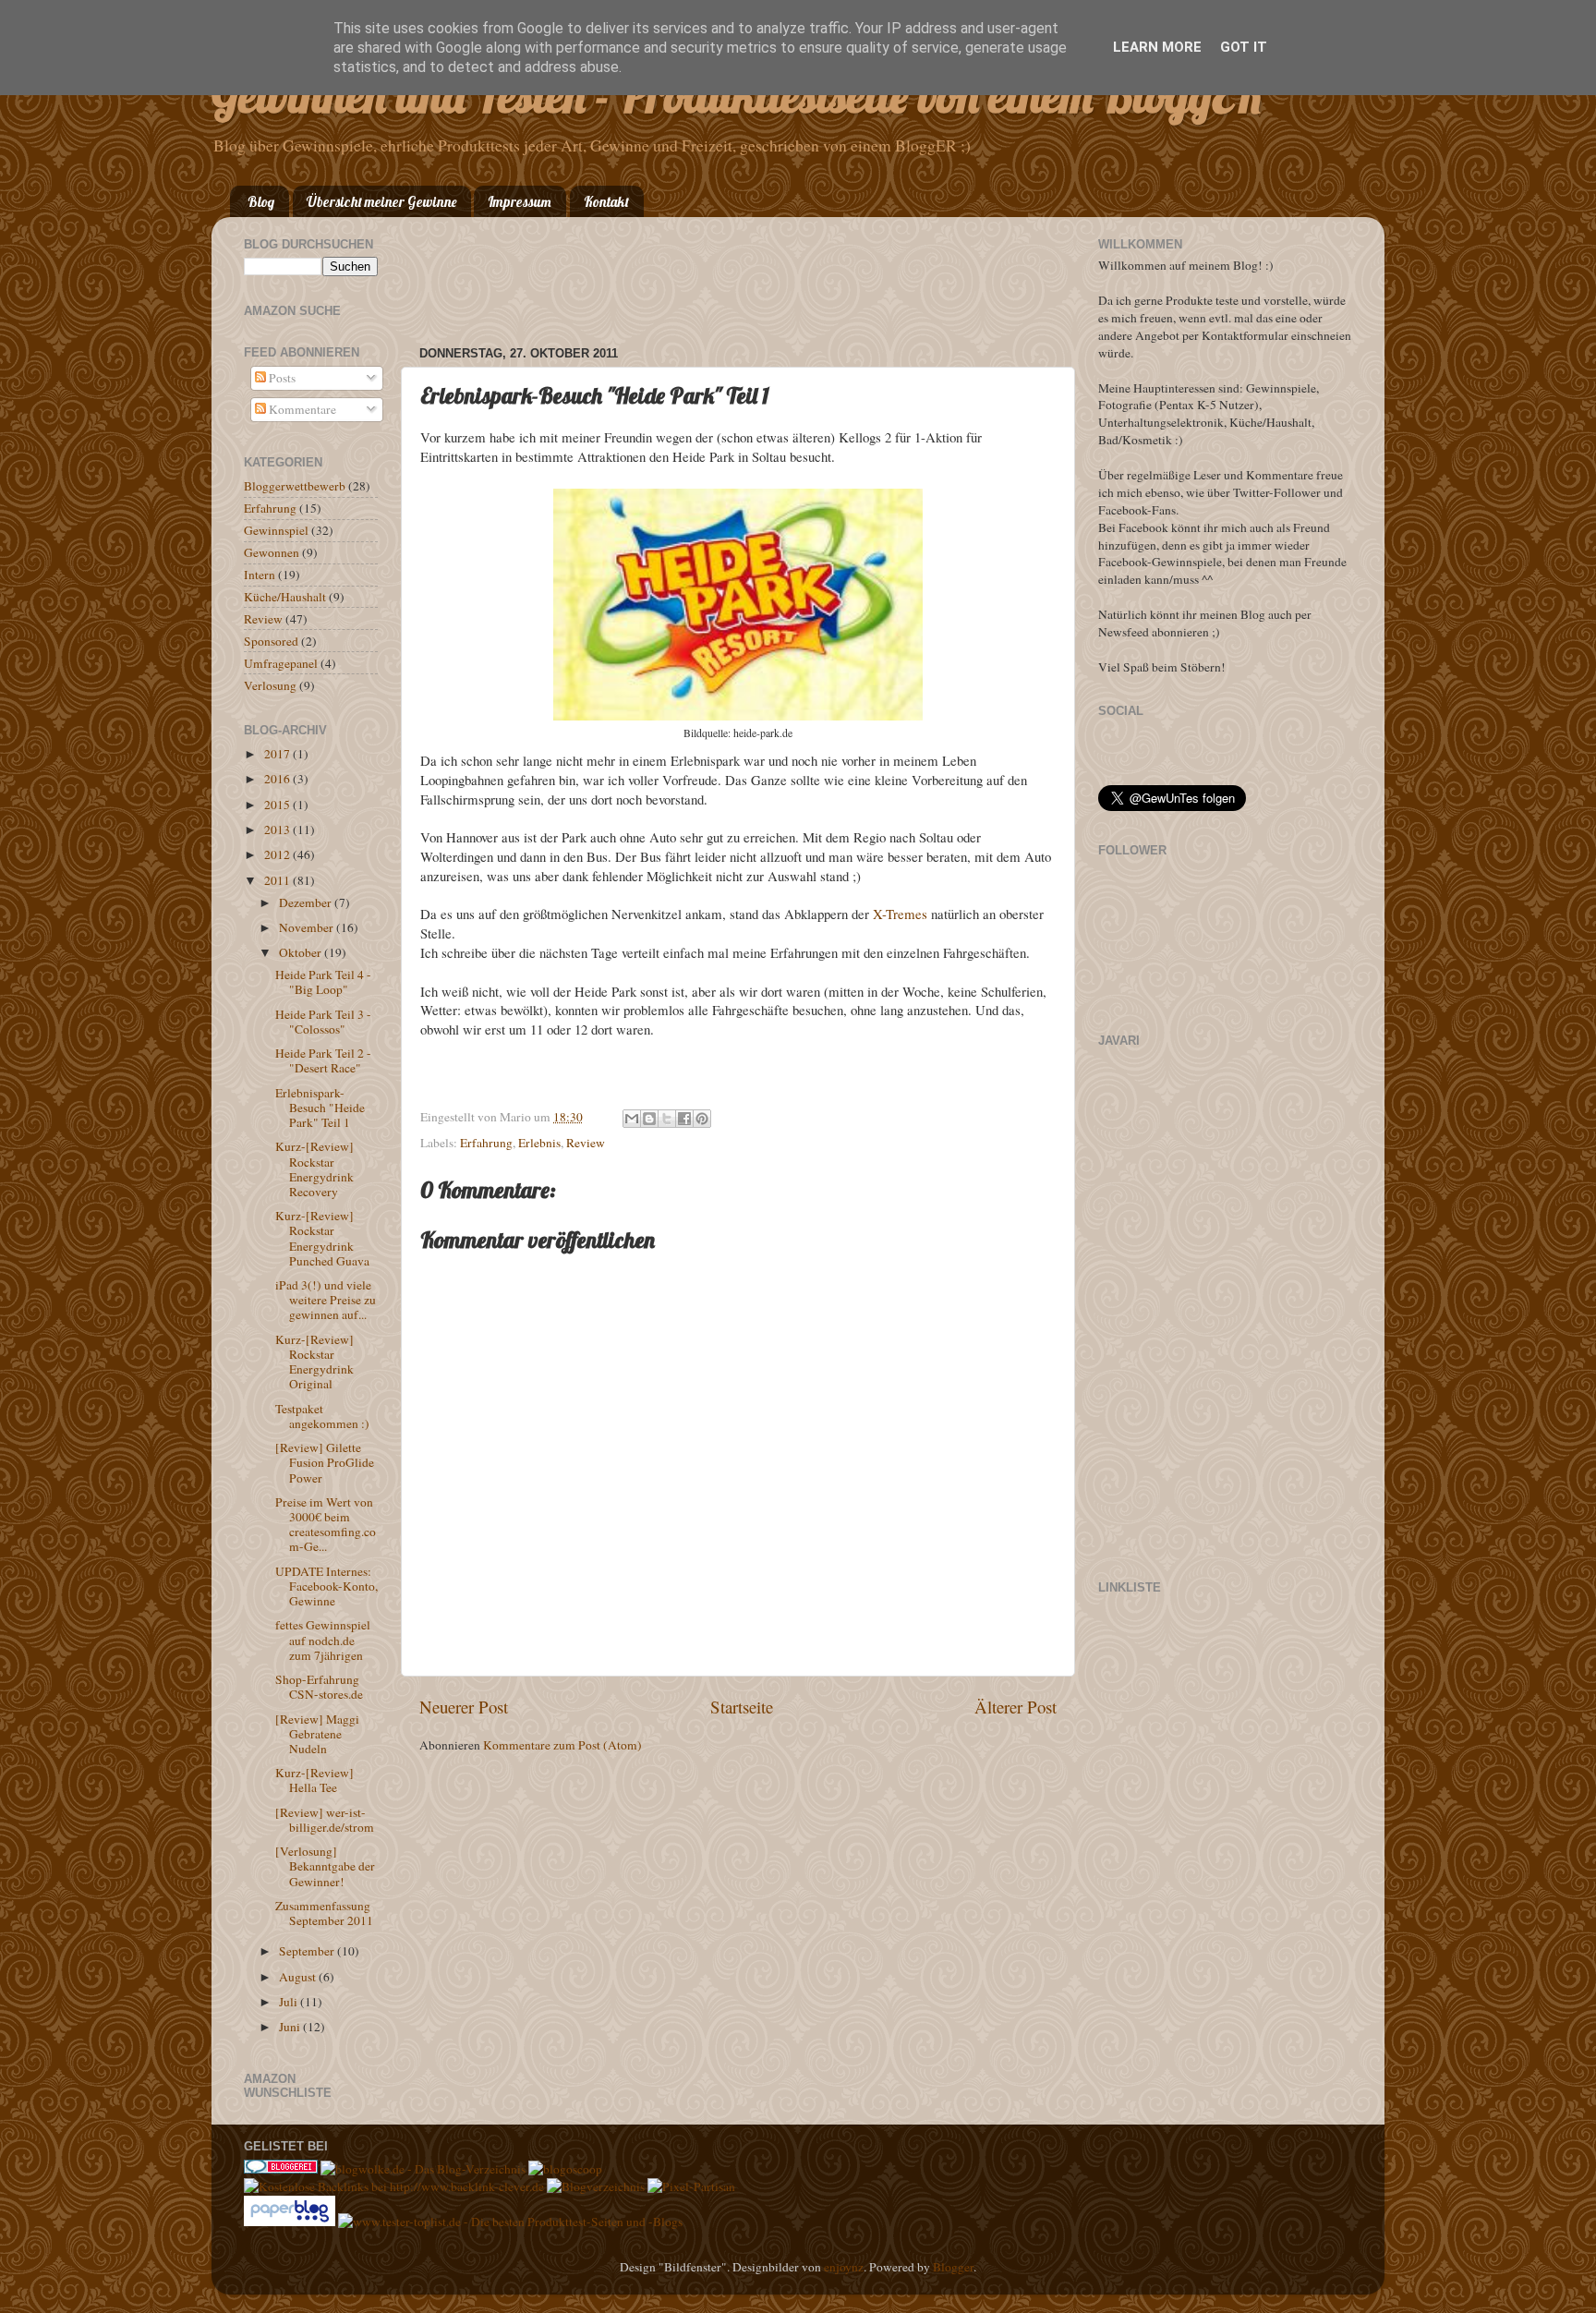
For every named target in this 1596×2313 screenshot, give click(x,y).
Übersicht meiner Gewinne (381, 202)
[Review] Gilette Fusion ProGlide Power (325, 1462)
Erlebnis (539, 1143)
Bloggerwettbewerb (295, 486)
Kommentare (301, 409)
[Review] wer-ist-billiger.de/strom (325, 1820)
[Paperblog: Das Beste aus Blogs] (291, 2222)
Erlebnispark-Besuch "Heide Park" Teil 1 (320, 1108)
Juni (291, 2027)
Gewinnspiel (276, 530)
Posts (281, 378)
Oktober (302, 952)
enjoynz (844, 2267)
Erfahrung (486, 1143)
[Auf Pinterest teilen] (702, 1119)
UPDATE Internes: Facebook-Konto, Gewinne (326, 1586)
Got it (1244, 47)
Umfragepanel (281, 663)
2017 (278, 754)
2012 (278, 854)
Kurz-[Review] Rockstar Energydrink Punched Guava (322, 1238)
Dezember (307, 902)
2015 (278, 805)
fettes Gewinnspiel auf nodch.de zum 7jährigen (323, 1640)
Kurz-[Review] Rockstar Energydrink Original (314, 1362)
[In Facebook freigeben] (684, 1119)
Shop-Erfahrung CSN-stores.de (319, 1687)
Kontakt (606, 202)
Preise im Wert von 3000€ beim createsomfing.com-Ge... (326, 1525)
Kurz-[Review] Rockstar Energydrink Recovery (314, 1169)
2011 (278, 880)
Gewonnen (272, 552)
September (308, 1951)
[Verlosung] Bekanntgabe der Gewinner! (325, 1866)
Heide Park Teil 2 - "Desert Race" (323, 1060)
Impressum (520, 202)
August (299, 1977)
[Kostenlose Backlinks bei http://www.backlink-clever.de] (394, 2186)
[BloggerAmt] (596, 2186)
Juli (290, 2002)
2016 (278, 779)
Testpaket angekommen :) (322, 1416)
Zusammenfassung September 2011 (324, 1913)
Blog (261, 202)
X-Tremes (900, 914)
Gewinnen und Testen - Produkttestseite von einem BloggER (737, 96)
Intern (260, 575)
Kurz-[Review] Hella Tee (314, 1780)
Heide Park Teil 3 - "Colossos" (323, 1022)
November (308, 927)
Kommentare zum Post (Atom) (562, 1745)
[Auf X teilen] (667, 1119)
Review (586, 1143)
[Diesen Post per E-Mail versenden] (632, 1119)
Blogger (953, 2267)
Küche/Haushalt (285, 597)
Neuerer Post (464, 1707)
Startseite (742, 1707)
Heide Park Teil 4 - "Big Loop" (323, 982)
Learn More (1157, 47)
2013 (278, 830)
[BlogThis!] (649, 1119)
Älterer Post (1016, 1707)
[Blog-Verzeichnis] (281, 2169)
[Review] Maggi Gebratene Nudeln (317, 1734)
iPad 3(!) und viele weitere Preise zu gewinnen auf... (326, 1300)
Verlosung (270, 685)
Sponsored (271, 641)
